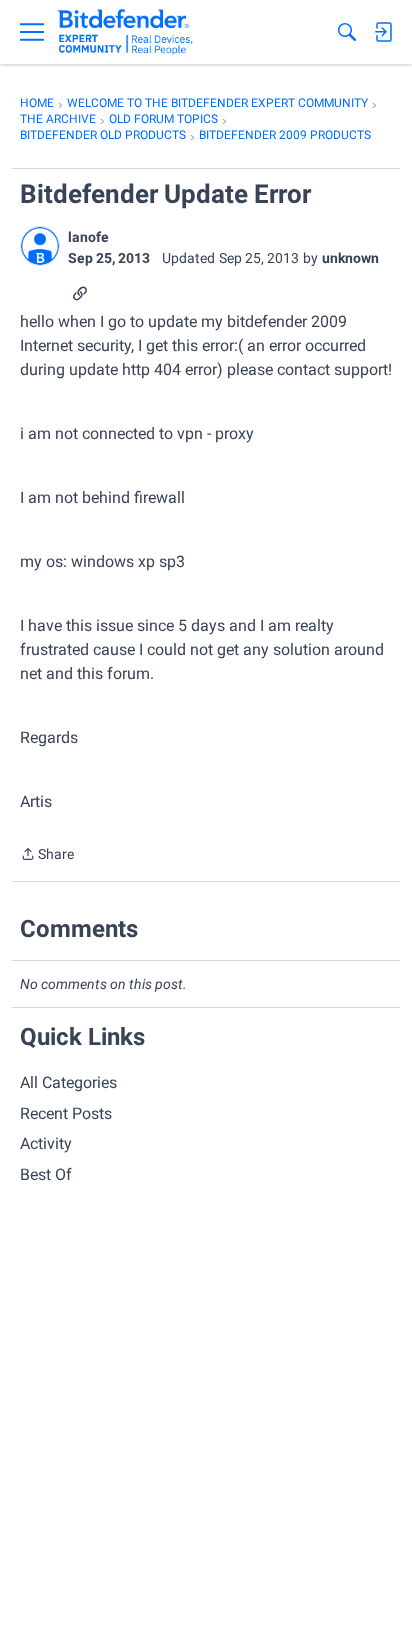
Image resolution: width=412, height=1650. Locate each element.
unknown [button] (350, 258)
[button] (40, 246)
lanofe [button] (88, 237)
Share (47, 856)
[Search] (347, 32)
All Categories (68, 1082)
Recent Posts (66, 1113)
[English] (125, 32)
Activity (46, 1143)
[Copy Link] (80, 291)
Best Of (46, 1174)
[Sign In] (383, 32)
